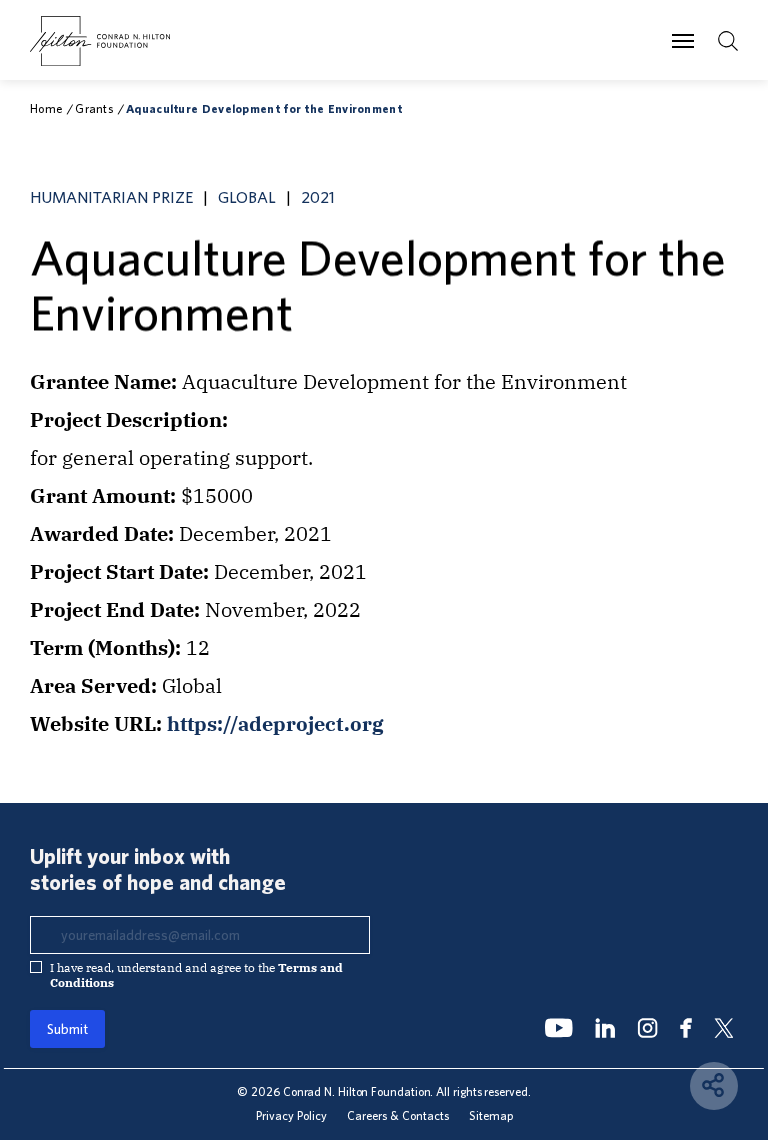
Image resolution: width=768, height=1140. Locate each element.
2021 (318, 197)
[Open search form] (728, 41)
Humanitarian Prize (111, 197)
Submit (67, 1029)
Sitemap (491, 1115)
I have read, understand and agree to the (196, 975)
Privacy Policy (291, 1115)
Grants (94, 108)
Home (46, 108)
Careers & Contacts (398, 1115)
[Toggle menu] (683, 40)
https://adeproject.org (275, 723)
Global (247, 197)
